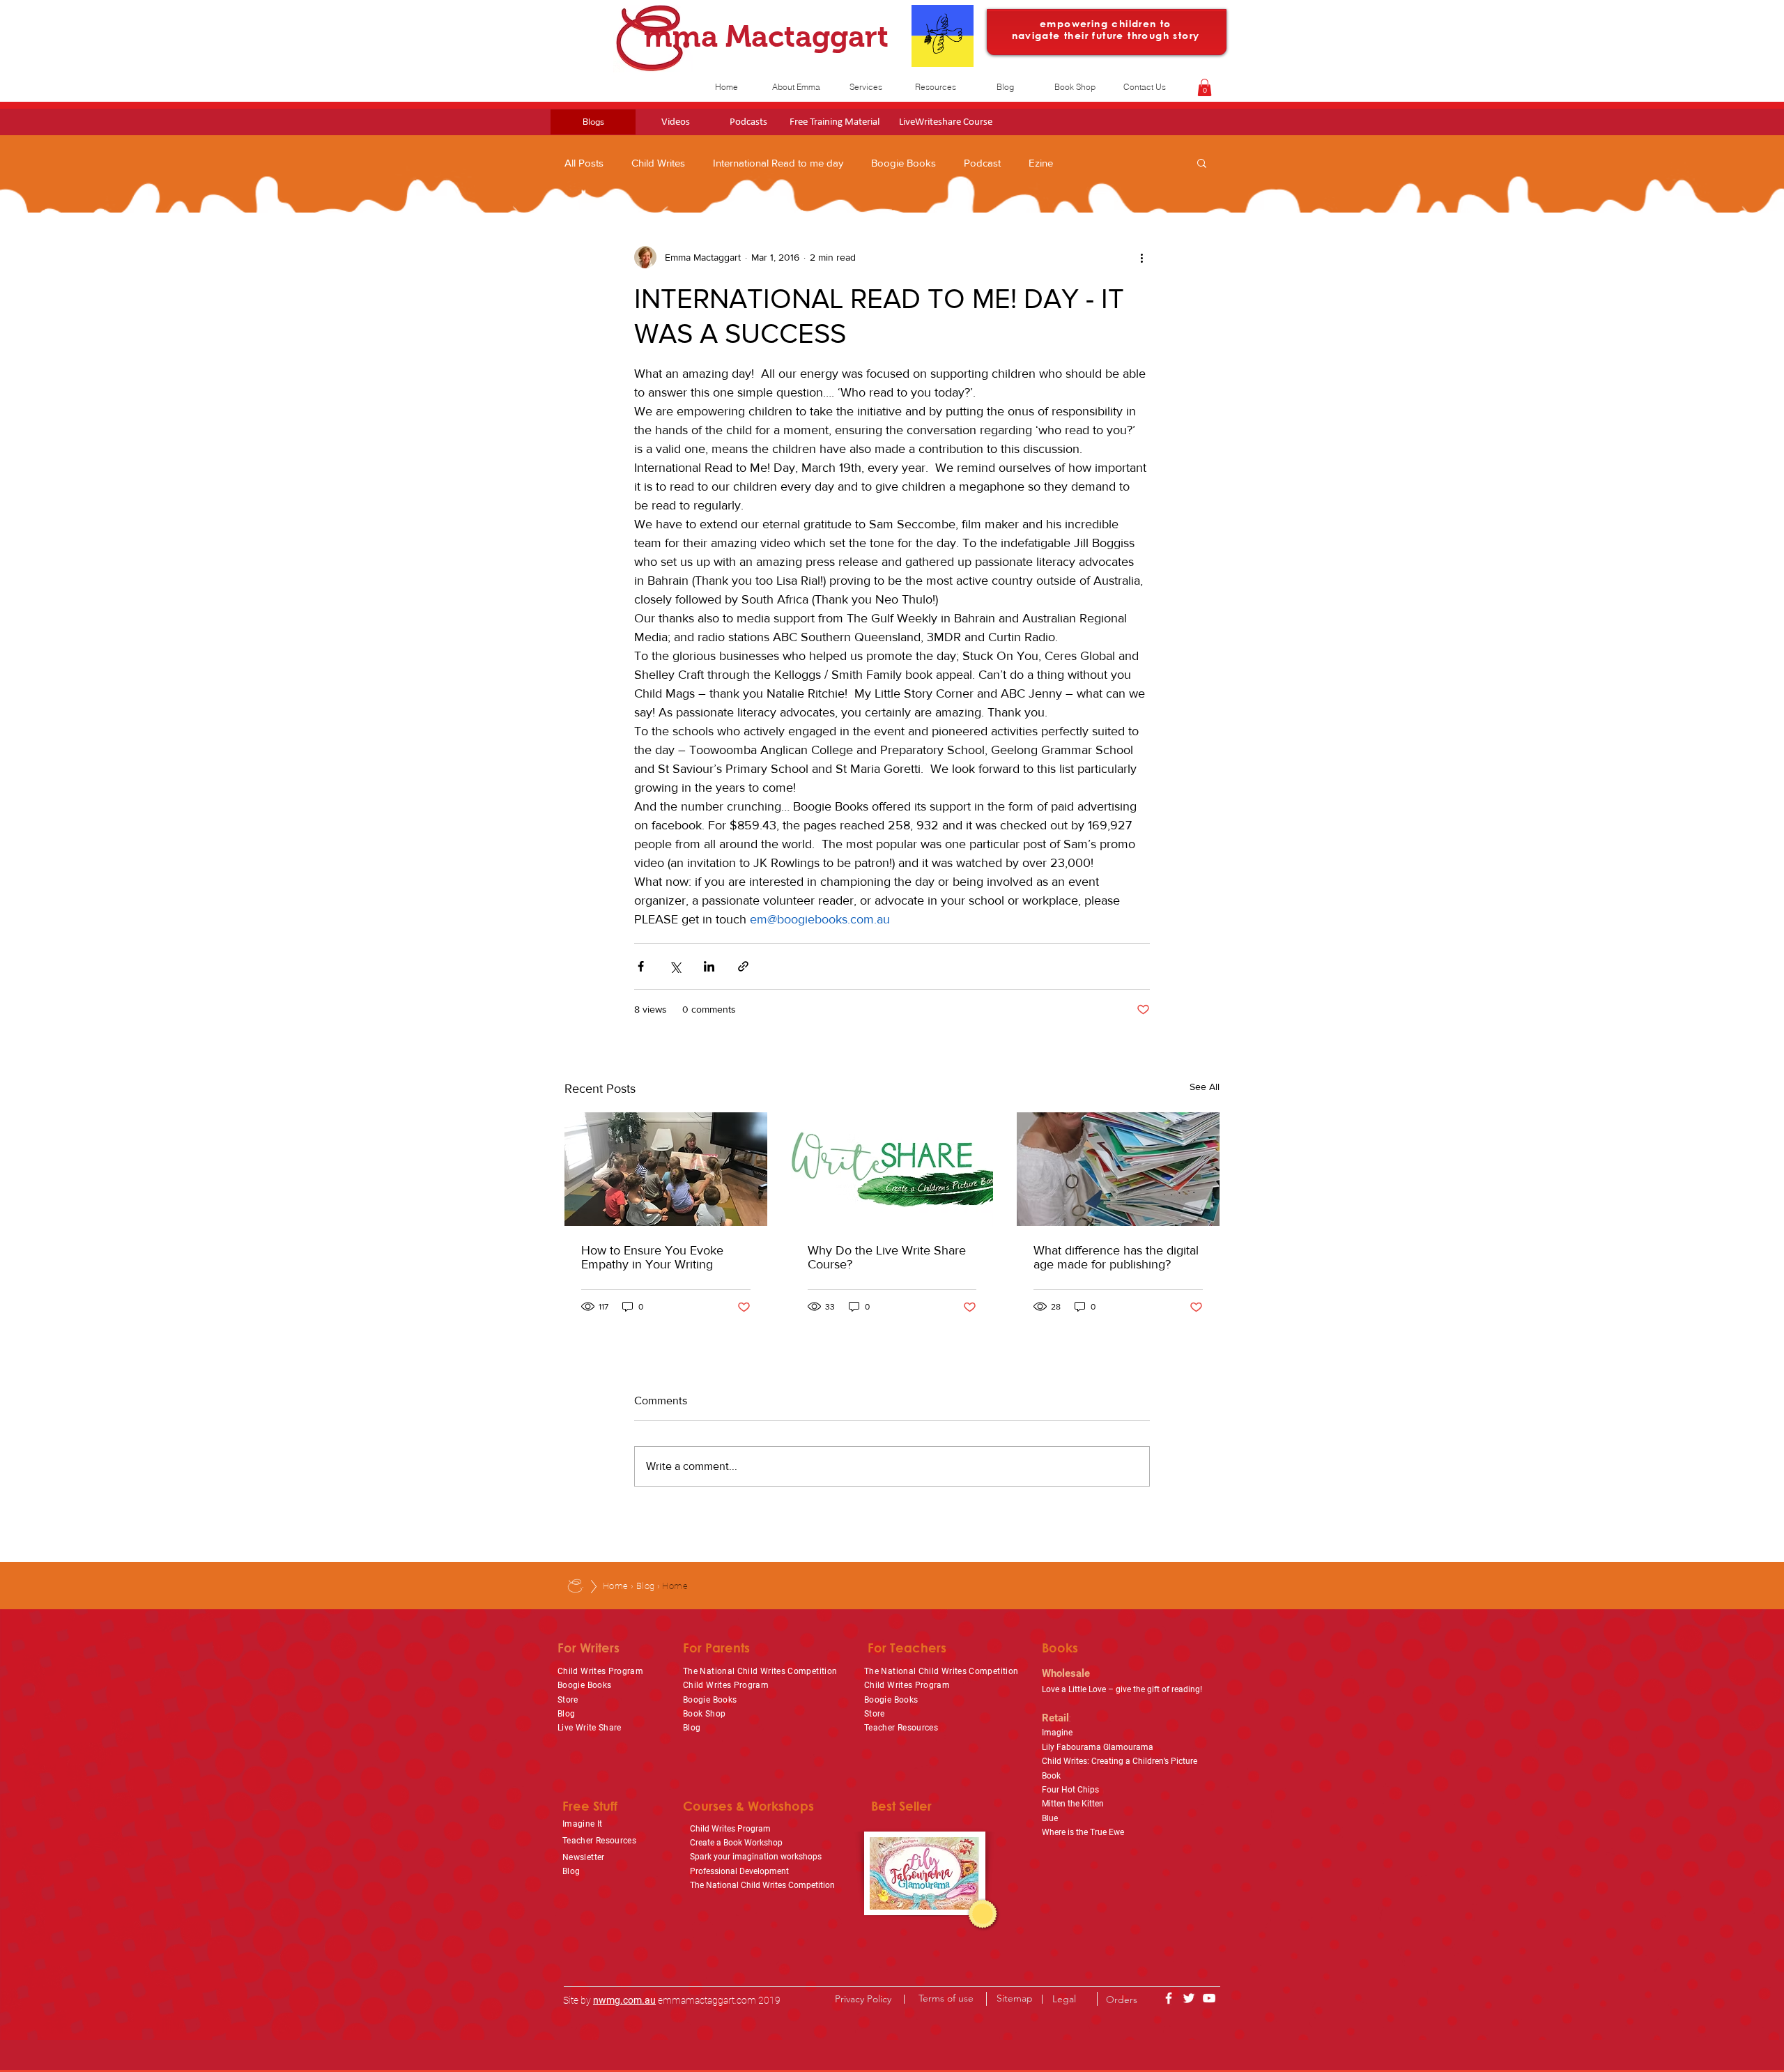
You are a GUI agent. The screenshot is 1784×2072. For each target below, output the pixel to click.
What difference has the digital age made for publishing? (1116, 1257)
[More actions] (1141, 257)
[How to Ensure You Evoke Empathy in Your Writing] (666, 1169)
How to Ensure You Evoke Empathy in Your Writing (652, 1257)
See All (1205, 1087)
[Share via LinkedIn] (709, 966)
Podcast (982, 163)
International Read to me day (778, 163)
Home (616, 1586)
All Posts (584, 163)
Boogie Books (903, 163)
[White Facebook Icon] (1169, 1998)
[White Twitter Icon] (1189, 1998)
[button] (1205, 87)
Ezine (1041, 163)
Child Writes (658, 163)
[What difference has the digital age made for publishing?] (1118, 1169)
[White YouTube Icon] (1209, 1998)
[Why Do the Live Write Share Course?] (892, 1169)
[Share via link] (743, 966)
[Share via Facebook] (641, 966)
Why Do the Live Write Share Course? (887, 1257)
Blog (646, 1586)
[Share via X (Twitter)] (675, 966)
